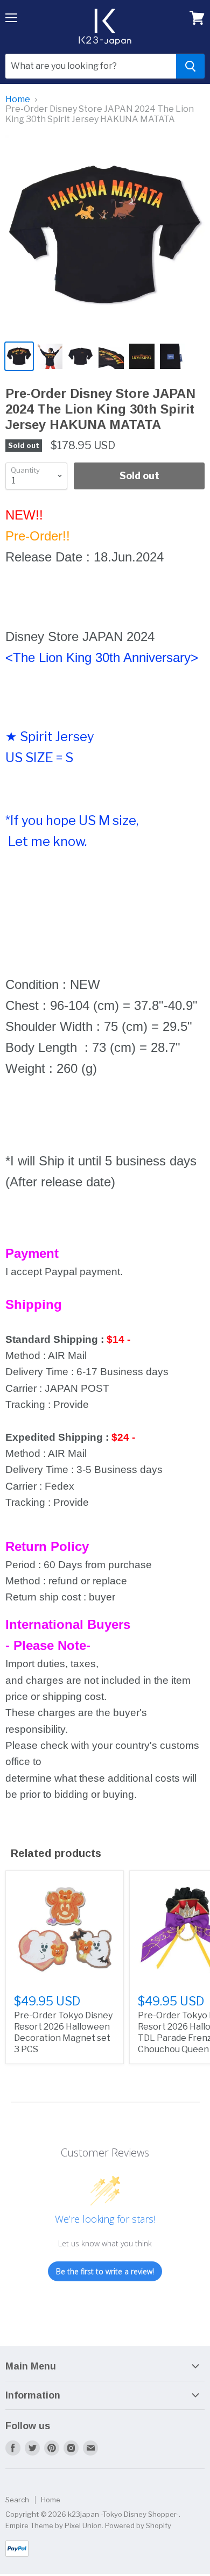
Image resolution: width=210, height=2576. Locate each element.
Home (18, 99)
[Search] (190, 66)
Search (17, 2500)
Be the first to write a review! (105, 2271)
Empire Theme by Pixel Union (54, 2525)
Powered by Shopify (138, 2525)
